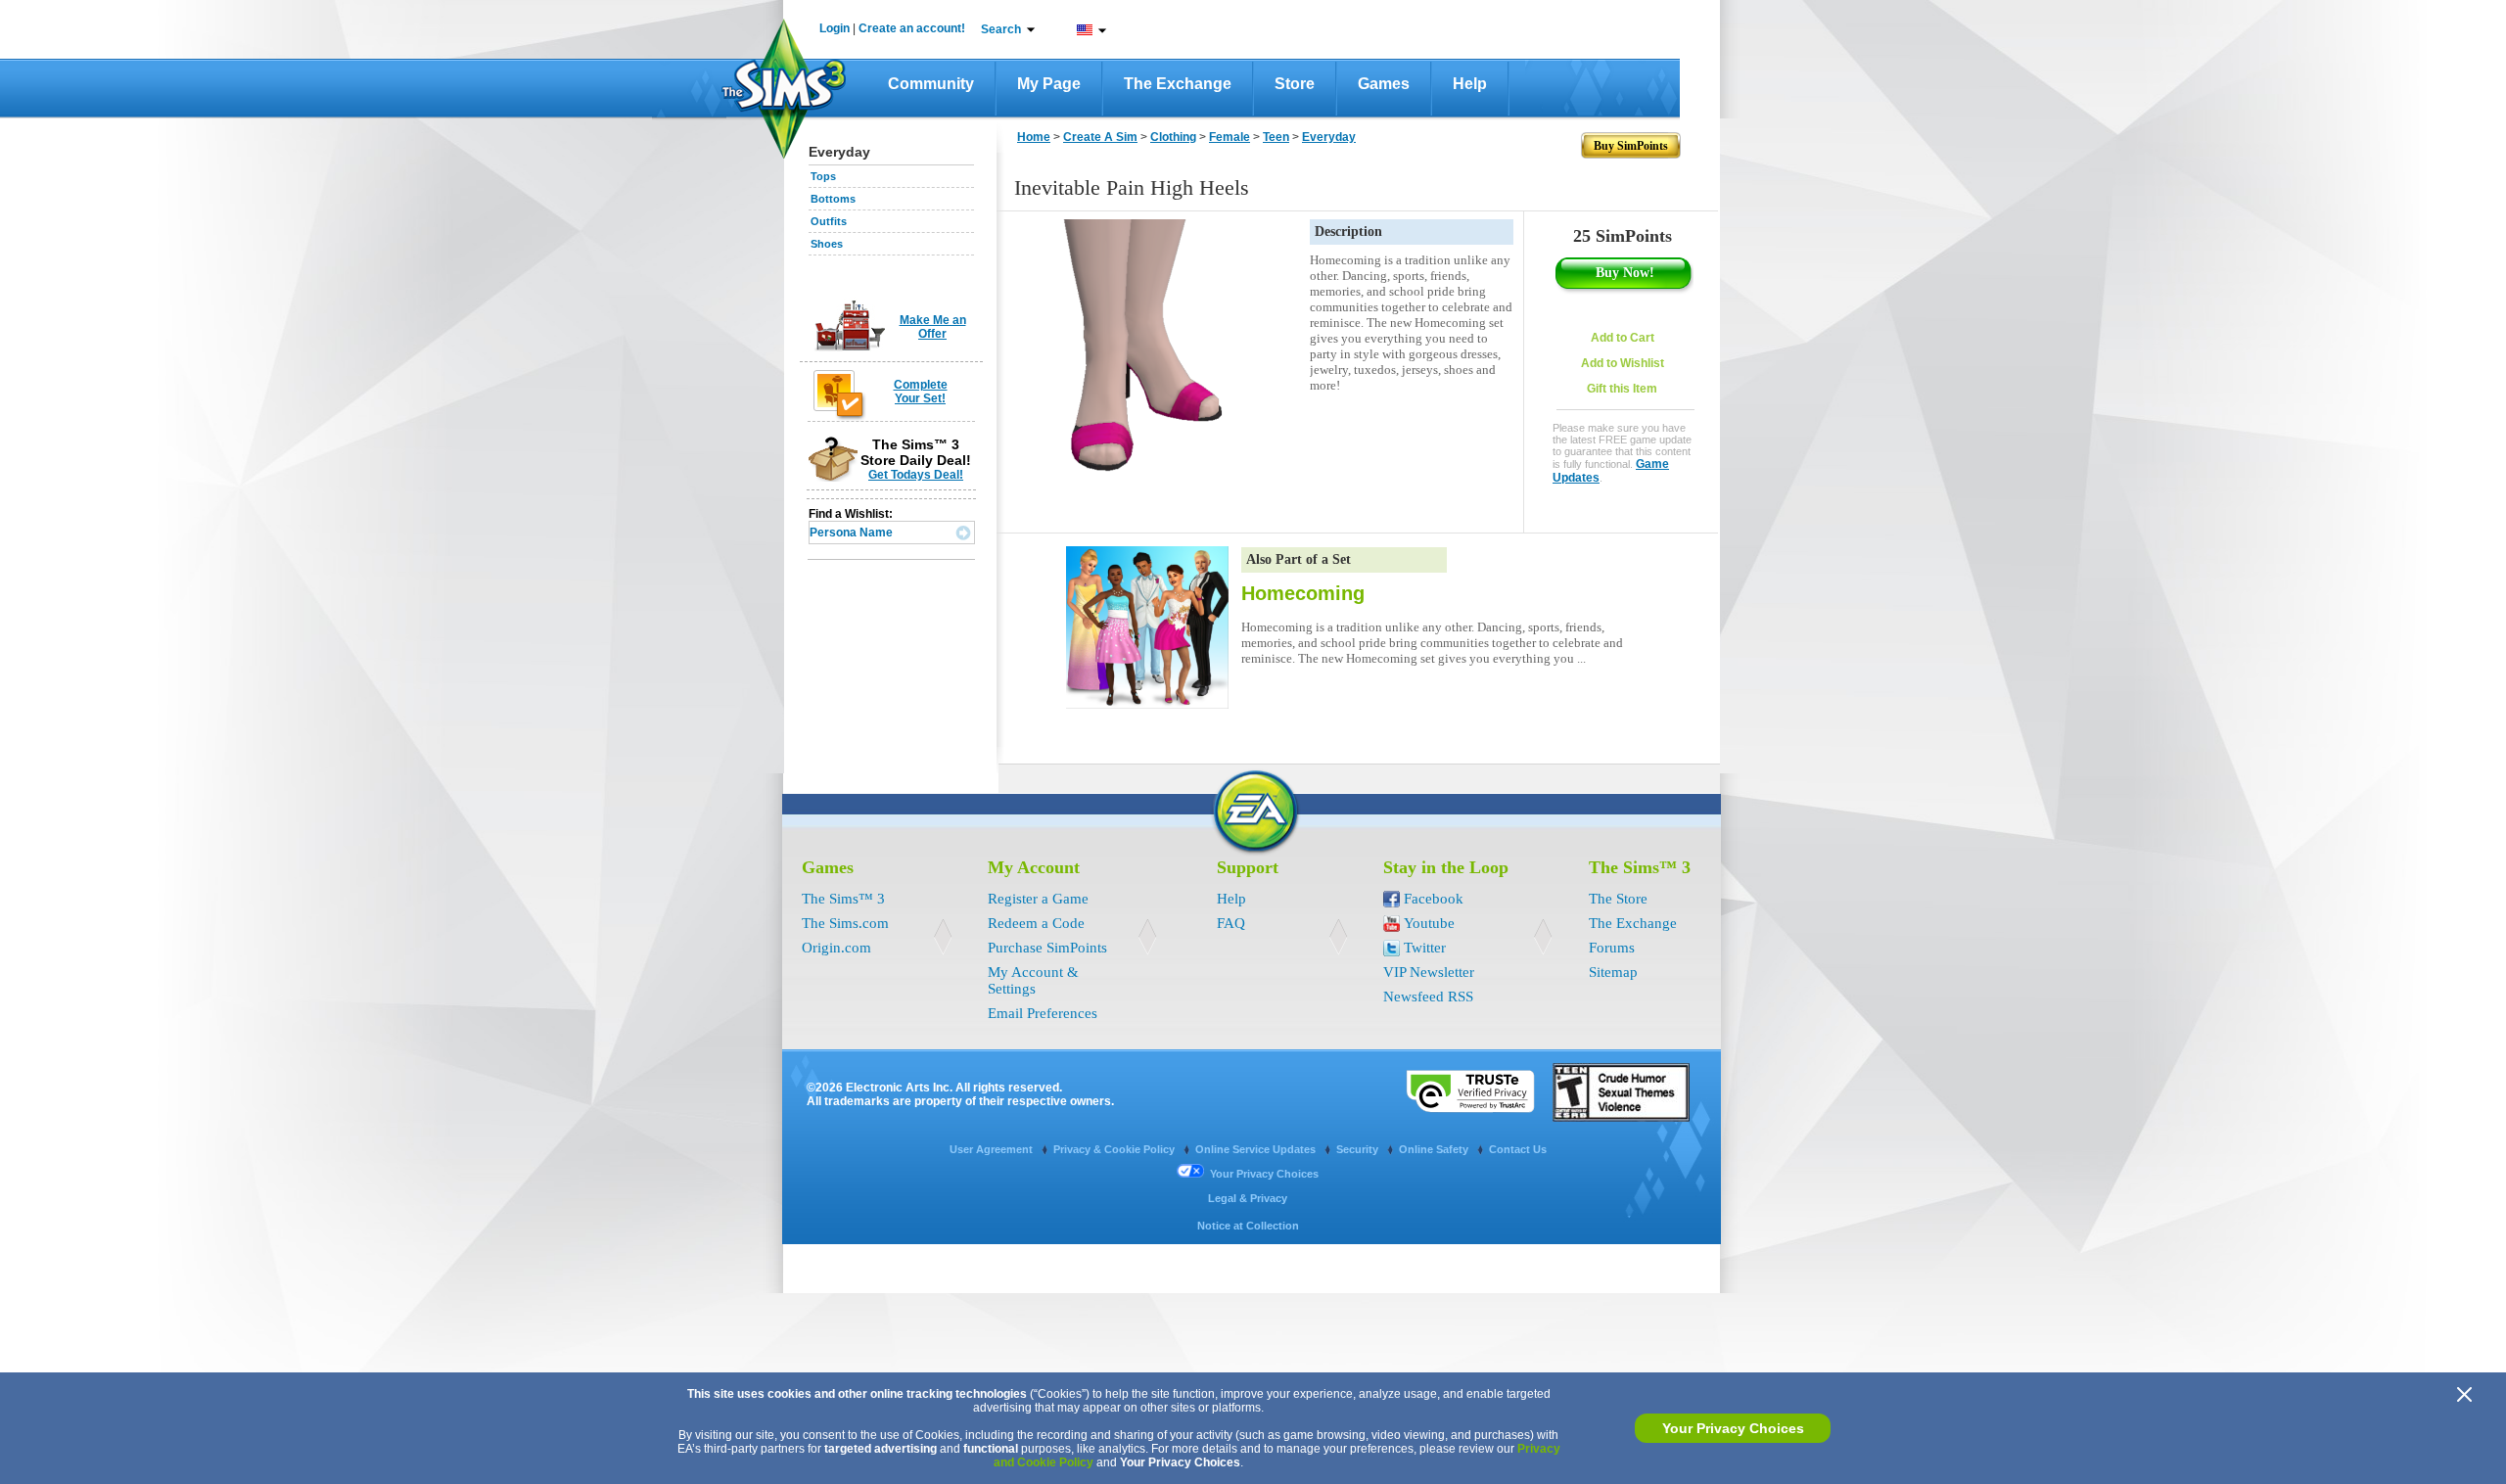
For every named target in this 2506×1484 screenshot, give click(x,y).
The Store (1618, 899)
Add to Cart (1623, 338)
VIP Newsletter (1429, 972)
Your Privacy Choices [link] (1264, 1174)
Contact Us (1518, 1149)
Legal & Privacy (1248, 1198)
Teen (1276, 137)
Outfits (829, 221)
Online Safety (1435, 1149)
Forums (1612, 948)
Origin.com (836, 948)
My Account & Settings (1033, 980)
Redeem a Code (1036, 923)
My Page (1049, 84)
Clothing (1173, 137)
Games (1384, 84)
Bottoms (833, 199)
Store (1295, 84)
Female (1230, 137)
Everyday (1329, 137)
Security (1359, 1149)
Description (1348, 232)
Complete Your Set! (921, 392)
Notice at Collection (1248, 1226)
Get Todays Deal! (916, 475)
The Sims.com (845, 923)
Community (931, 84)
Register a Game (1038, 899)
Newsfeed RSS (1428, 997)
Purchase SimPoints (1047, 948)
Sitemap (1613, 972)
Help (1470, 84)
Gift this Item (1622, 389)
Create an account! (912, 28)
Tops (823, 176)
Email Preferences (1043, 1013)
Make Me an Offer (933, 327)
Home (1034, 137)
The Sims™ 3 (843, 899)
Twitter (1425, 948)
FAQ (1231, 923)
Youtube (1429, 923)
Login (835, 28)
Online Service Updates (1257, 1149)
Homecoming (1303, 593)
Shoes (827, 244)
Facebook (1434, 899)
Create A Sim (1100, 137)
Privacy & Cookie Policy (1115, 1149)
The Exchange (1178, 84)
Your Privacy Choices (1733, 1428)
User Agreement (993, 1149)
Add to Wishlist (1623, 363)
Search (1001, 29)
